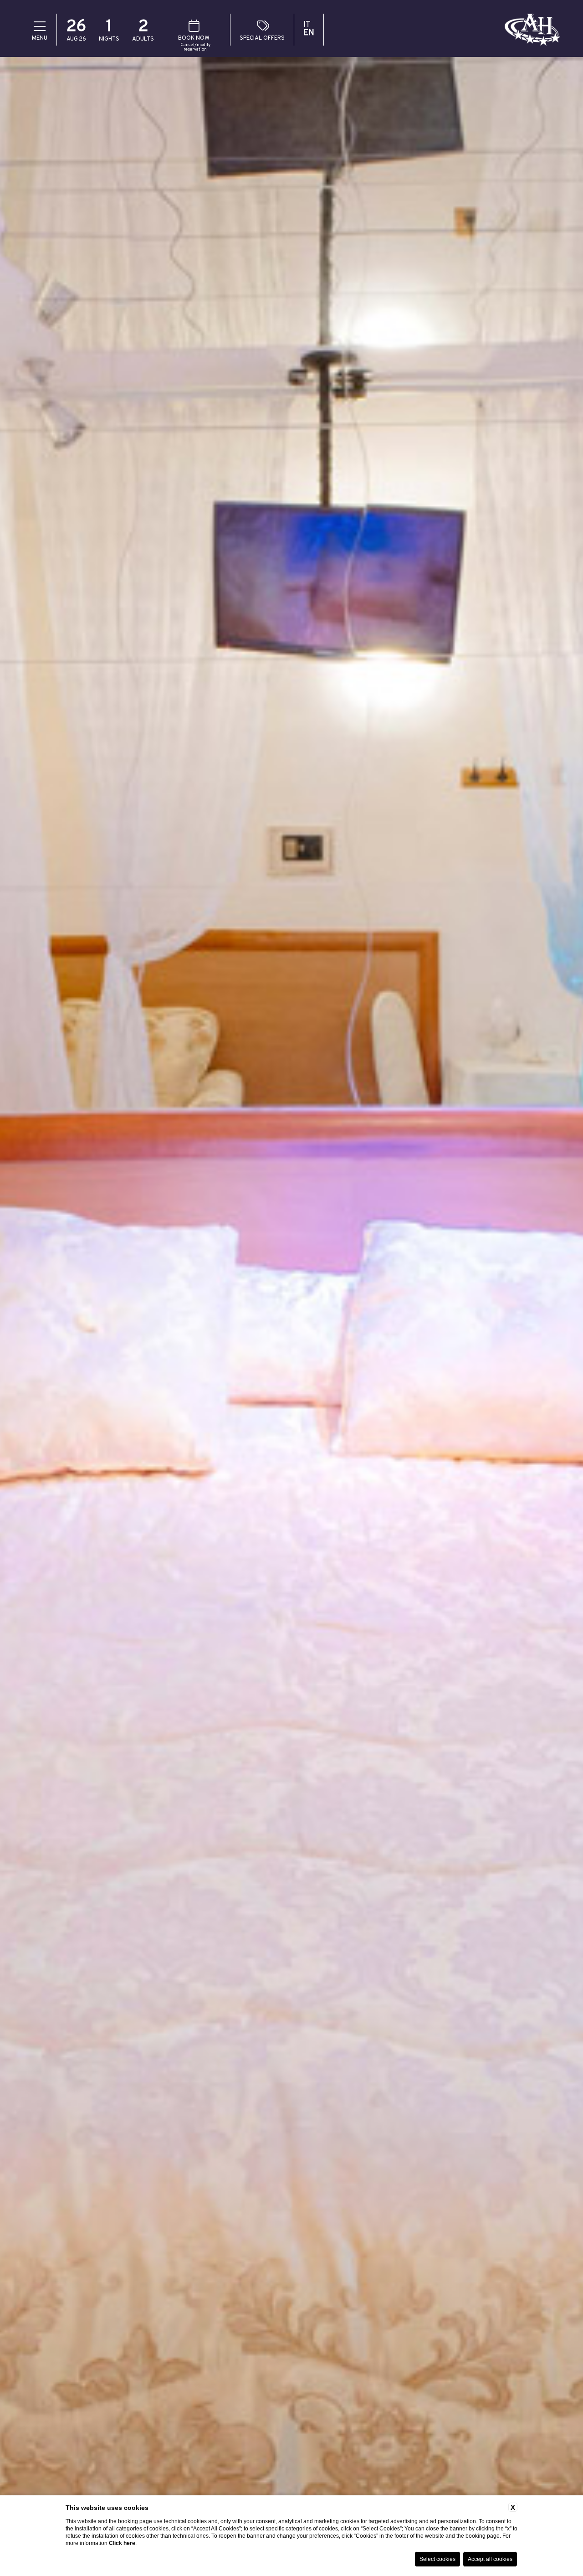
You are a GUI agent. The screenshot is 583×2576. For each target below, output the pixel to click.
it (307, 25)
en (309, 33)
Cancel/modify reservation (195, 47)
